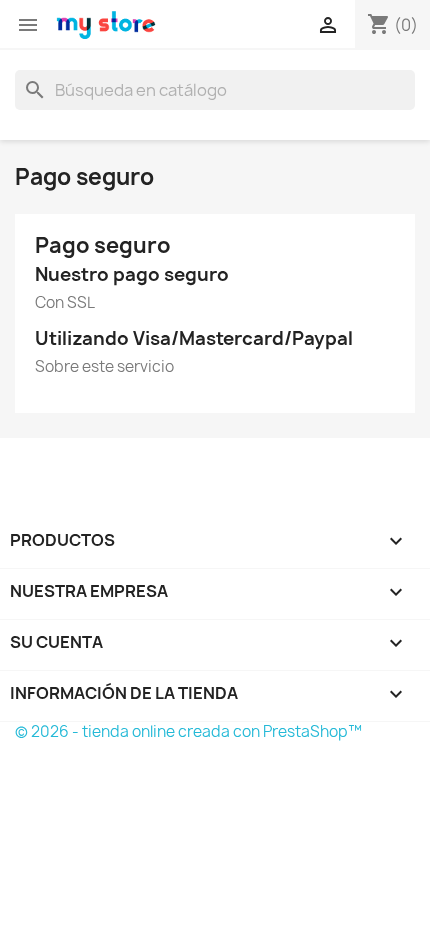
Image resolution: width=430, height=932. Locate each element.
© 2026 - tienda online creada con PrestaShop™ (188, 731)
